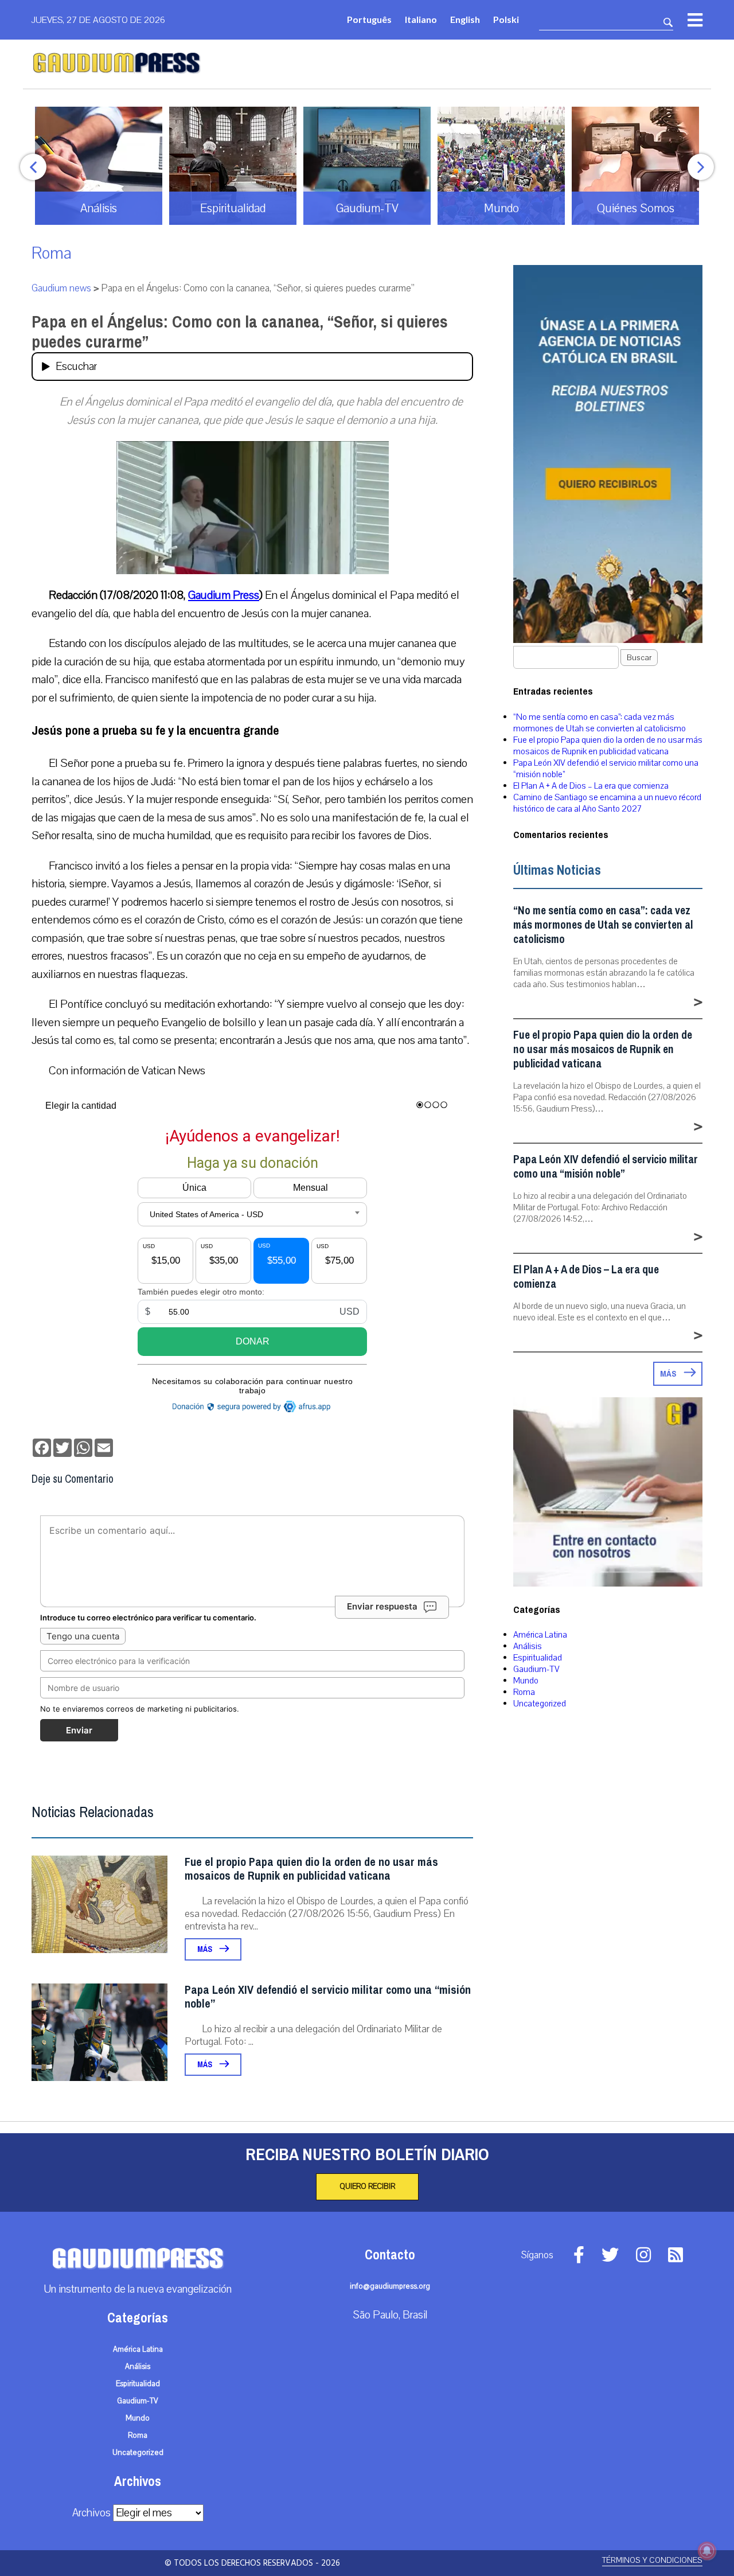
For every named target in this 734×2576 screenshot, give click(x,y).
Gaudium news (61, 288)
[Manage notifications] (707, 2551)
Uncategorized (540, 1704)
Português (369, 19)
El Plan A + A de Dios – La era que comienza (591, 786)
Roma (52, 253)
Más (206, 1949)
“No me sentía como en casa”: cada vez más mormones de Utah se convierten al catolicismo (600, 723)
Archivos (91, 2513)
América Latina (540, 1635)
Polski (506, 19)
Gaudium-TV (536, 1669)
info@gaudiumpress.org (390, 2286)
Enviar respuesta (382, 1606)
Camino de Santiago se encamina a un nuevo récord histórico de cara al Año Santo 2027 (607, 803)
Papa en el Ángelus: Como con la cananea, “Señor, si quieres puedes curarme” (240, 332)
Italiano (421, 19)
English (465, 19)
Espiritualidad (538, 1658)
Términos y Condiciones (652, 2560)
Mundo (526, 1681)
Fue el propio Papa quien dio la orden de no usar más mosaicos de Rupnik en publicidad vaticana (311, 1869)
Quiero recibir (367, 2187)
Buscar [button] (639, 658)
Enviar (79, 1730)
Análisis (528, 1646)
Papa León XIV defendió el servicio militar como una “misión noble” (328, 1997)
